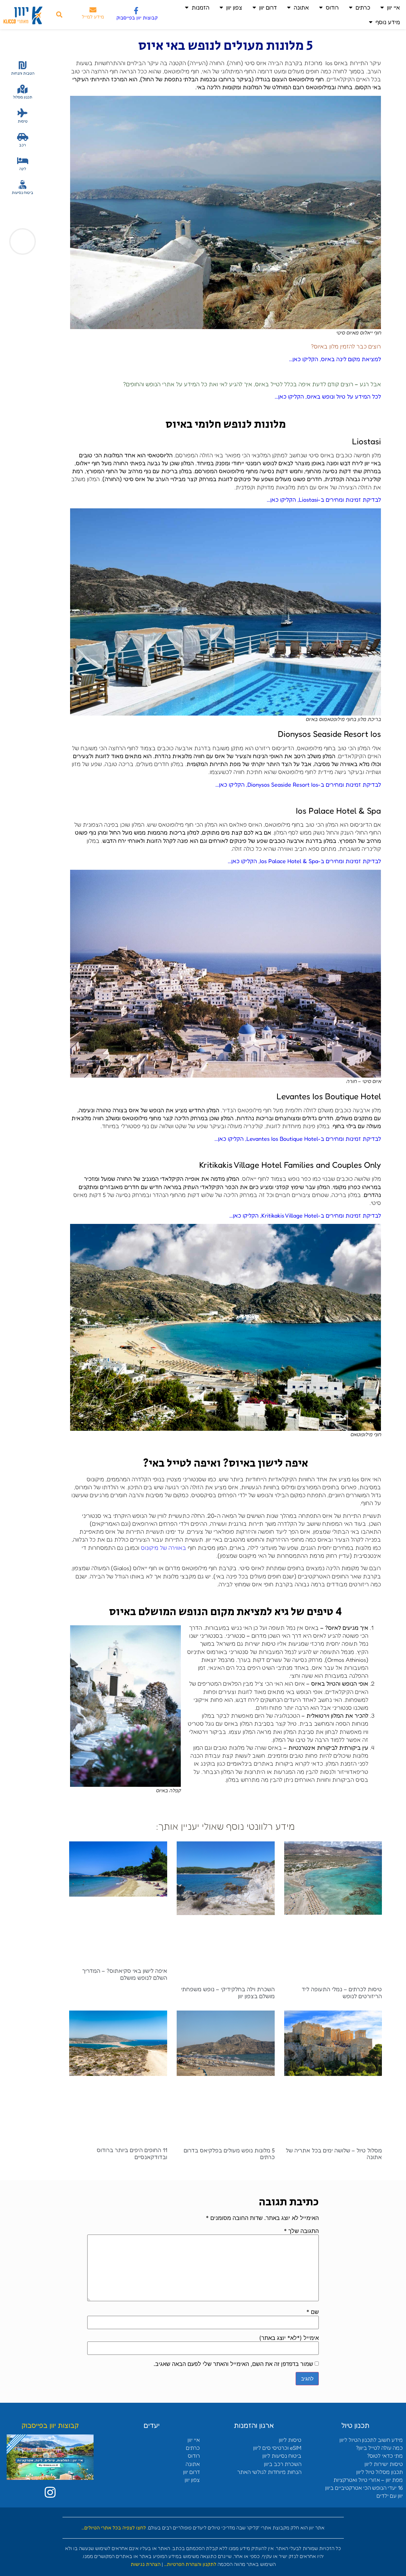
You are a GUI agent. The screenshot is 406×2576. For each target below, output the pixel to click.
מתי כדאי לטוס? (385, 2456)
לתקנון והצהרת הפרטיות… (190, 2564)
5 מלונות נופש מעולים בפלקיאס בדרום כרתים (229, 2154)
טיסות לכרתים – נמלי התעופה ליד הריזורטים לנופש (342, 1992)
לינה (23, 169)
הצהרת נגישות (146, 2564)
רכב (23, 145)
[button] (59, 15)
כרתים (363, 7)
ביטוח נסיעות (23, 192)
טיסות (23, 121)
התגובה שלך (301, 2231)
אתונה (301, 7)
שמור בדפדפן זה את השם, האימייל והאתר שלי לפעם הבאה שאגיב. (233, 2364)
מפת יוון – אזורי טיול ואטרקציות (368, 2480)
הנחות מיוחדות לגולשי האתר (269, 2472)
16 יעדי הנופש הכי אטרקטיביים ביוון (364, 2488)
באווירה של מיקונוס (164, 1548)
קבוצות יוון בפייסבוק (137, 18)
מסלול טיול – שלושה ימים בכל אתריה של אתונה (334, 2154)
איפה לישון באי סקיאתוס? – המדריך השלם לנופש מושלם (125, 1974)
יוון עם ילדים (390, 2496)
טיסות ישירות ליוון (384, 2464)
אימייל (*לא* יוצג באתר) (289, 2338)
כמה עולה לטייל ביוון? (379, 2448)
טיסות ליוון (290, 2440)
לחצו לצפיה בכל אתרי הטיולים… (114, 2528)
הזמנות (200, 7)
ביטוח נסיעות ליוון (282, 2456)
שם (313, 2312)
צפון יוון (234, 7)
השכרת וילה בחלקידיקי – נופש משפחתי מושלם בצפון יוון (228, 1992)
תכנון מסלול (23, 97)
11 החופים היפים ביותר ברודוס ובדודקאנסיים (132, 2153)
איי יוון (393, 7)
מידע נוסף (388, 22)
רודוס (332, 7)
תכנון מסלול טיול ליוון (380, 2472)
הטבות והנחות (23, 73)
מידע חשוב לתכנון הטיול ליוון (371, 2440)
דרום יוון (268, 7)
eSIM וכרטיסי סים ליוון (277, 2448)
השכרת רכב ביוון (283, 2464)
